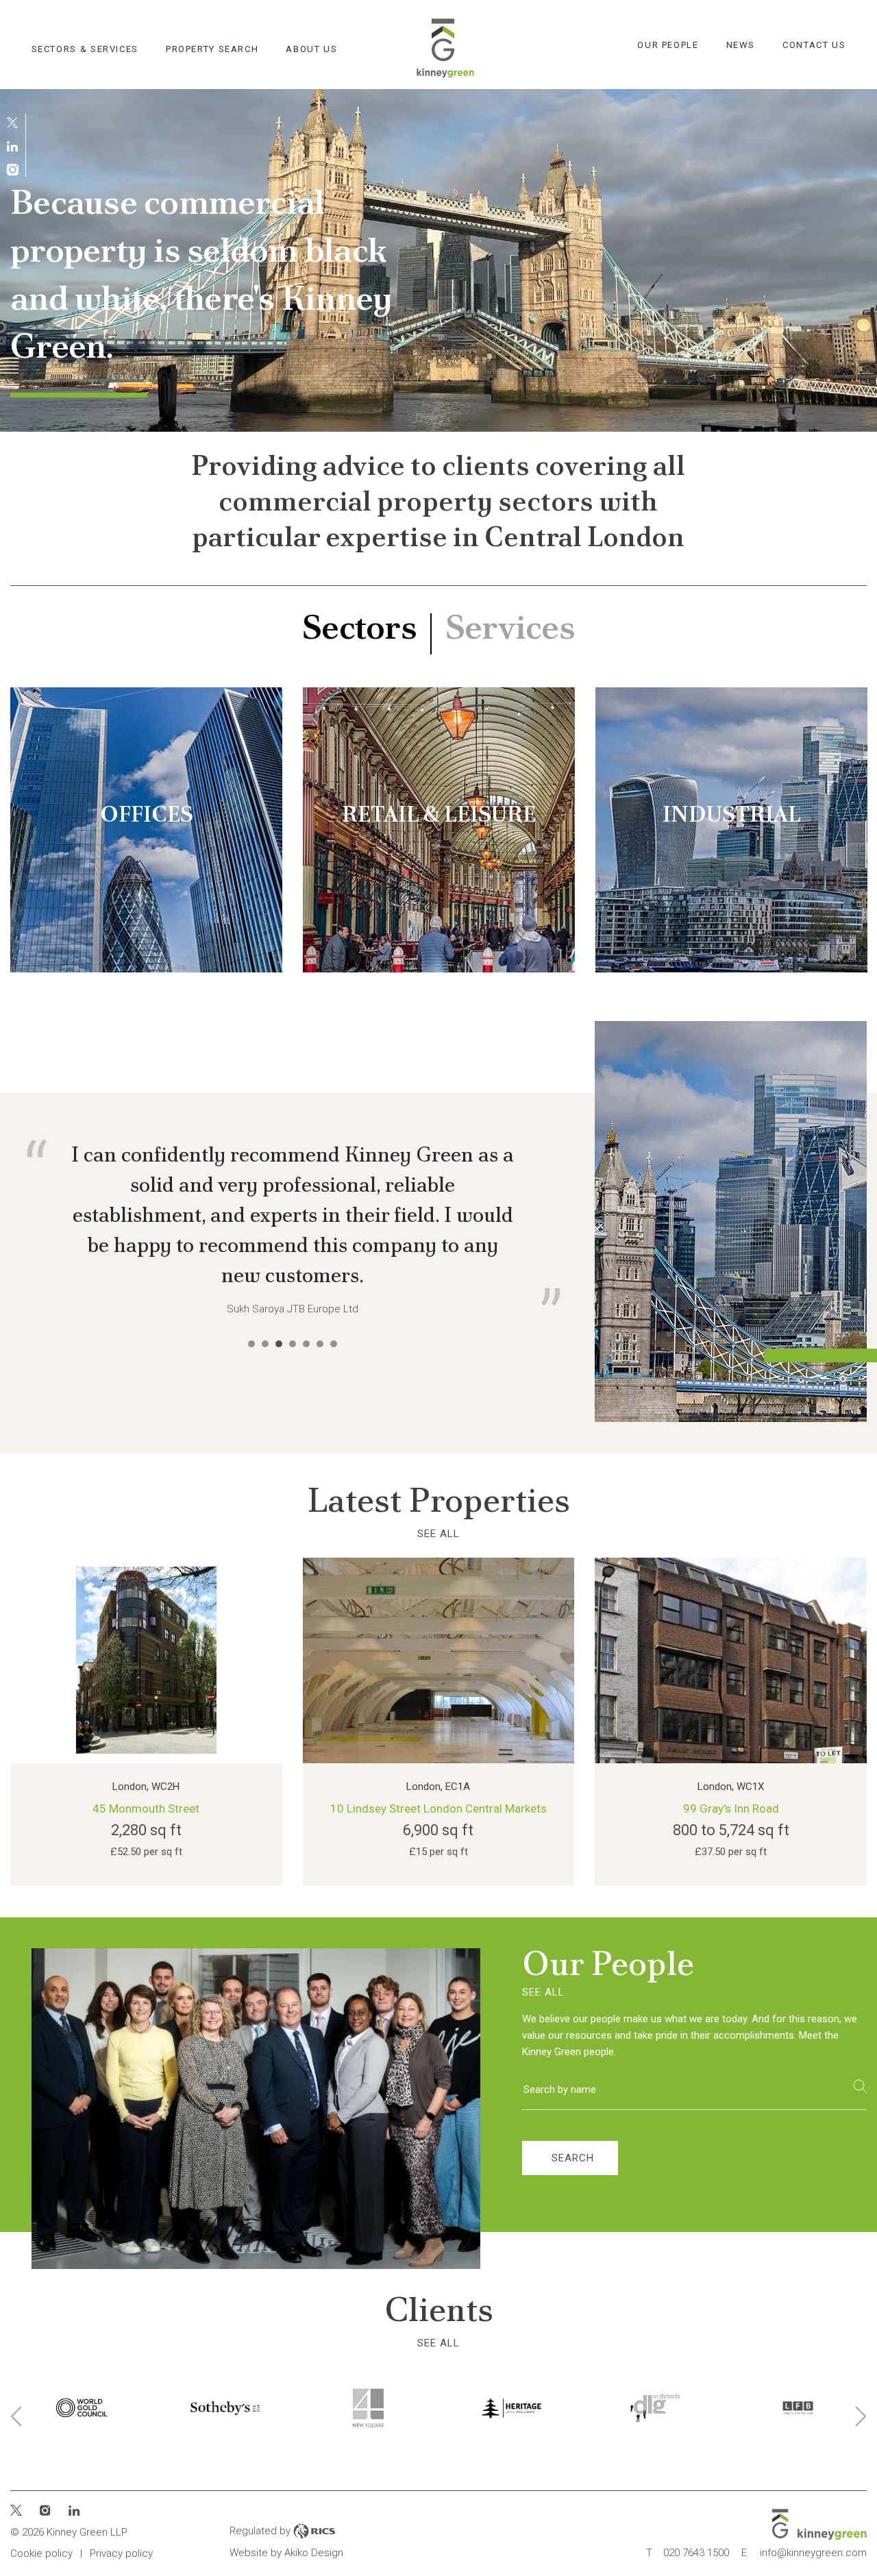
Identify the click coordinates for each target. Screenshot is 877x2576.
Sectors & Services (85, 49)
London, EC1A (438, 1828)
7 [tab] (334, 1464)
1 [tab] (251, 1464)
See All (438, 1575)
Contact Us (814, 45)
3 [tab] (279, 1464)
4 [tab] (293, 1464)
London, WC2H (146, 1828)
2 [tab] (265, 1464)
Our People (668, 45)
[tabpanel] (438, 260)
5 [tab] (306, 1464)
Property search (212, 49)
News (741, 45)
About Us (311, 49)
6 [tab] (320, 1464)
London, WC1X (731, 1828)
